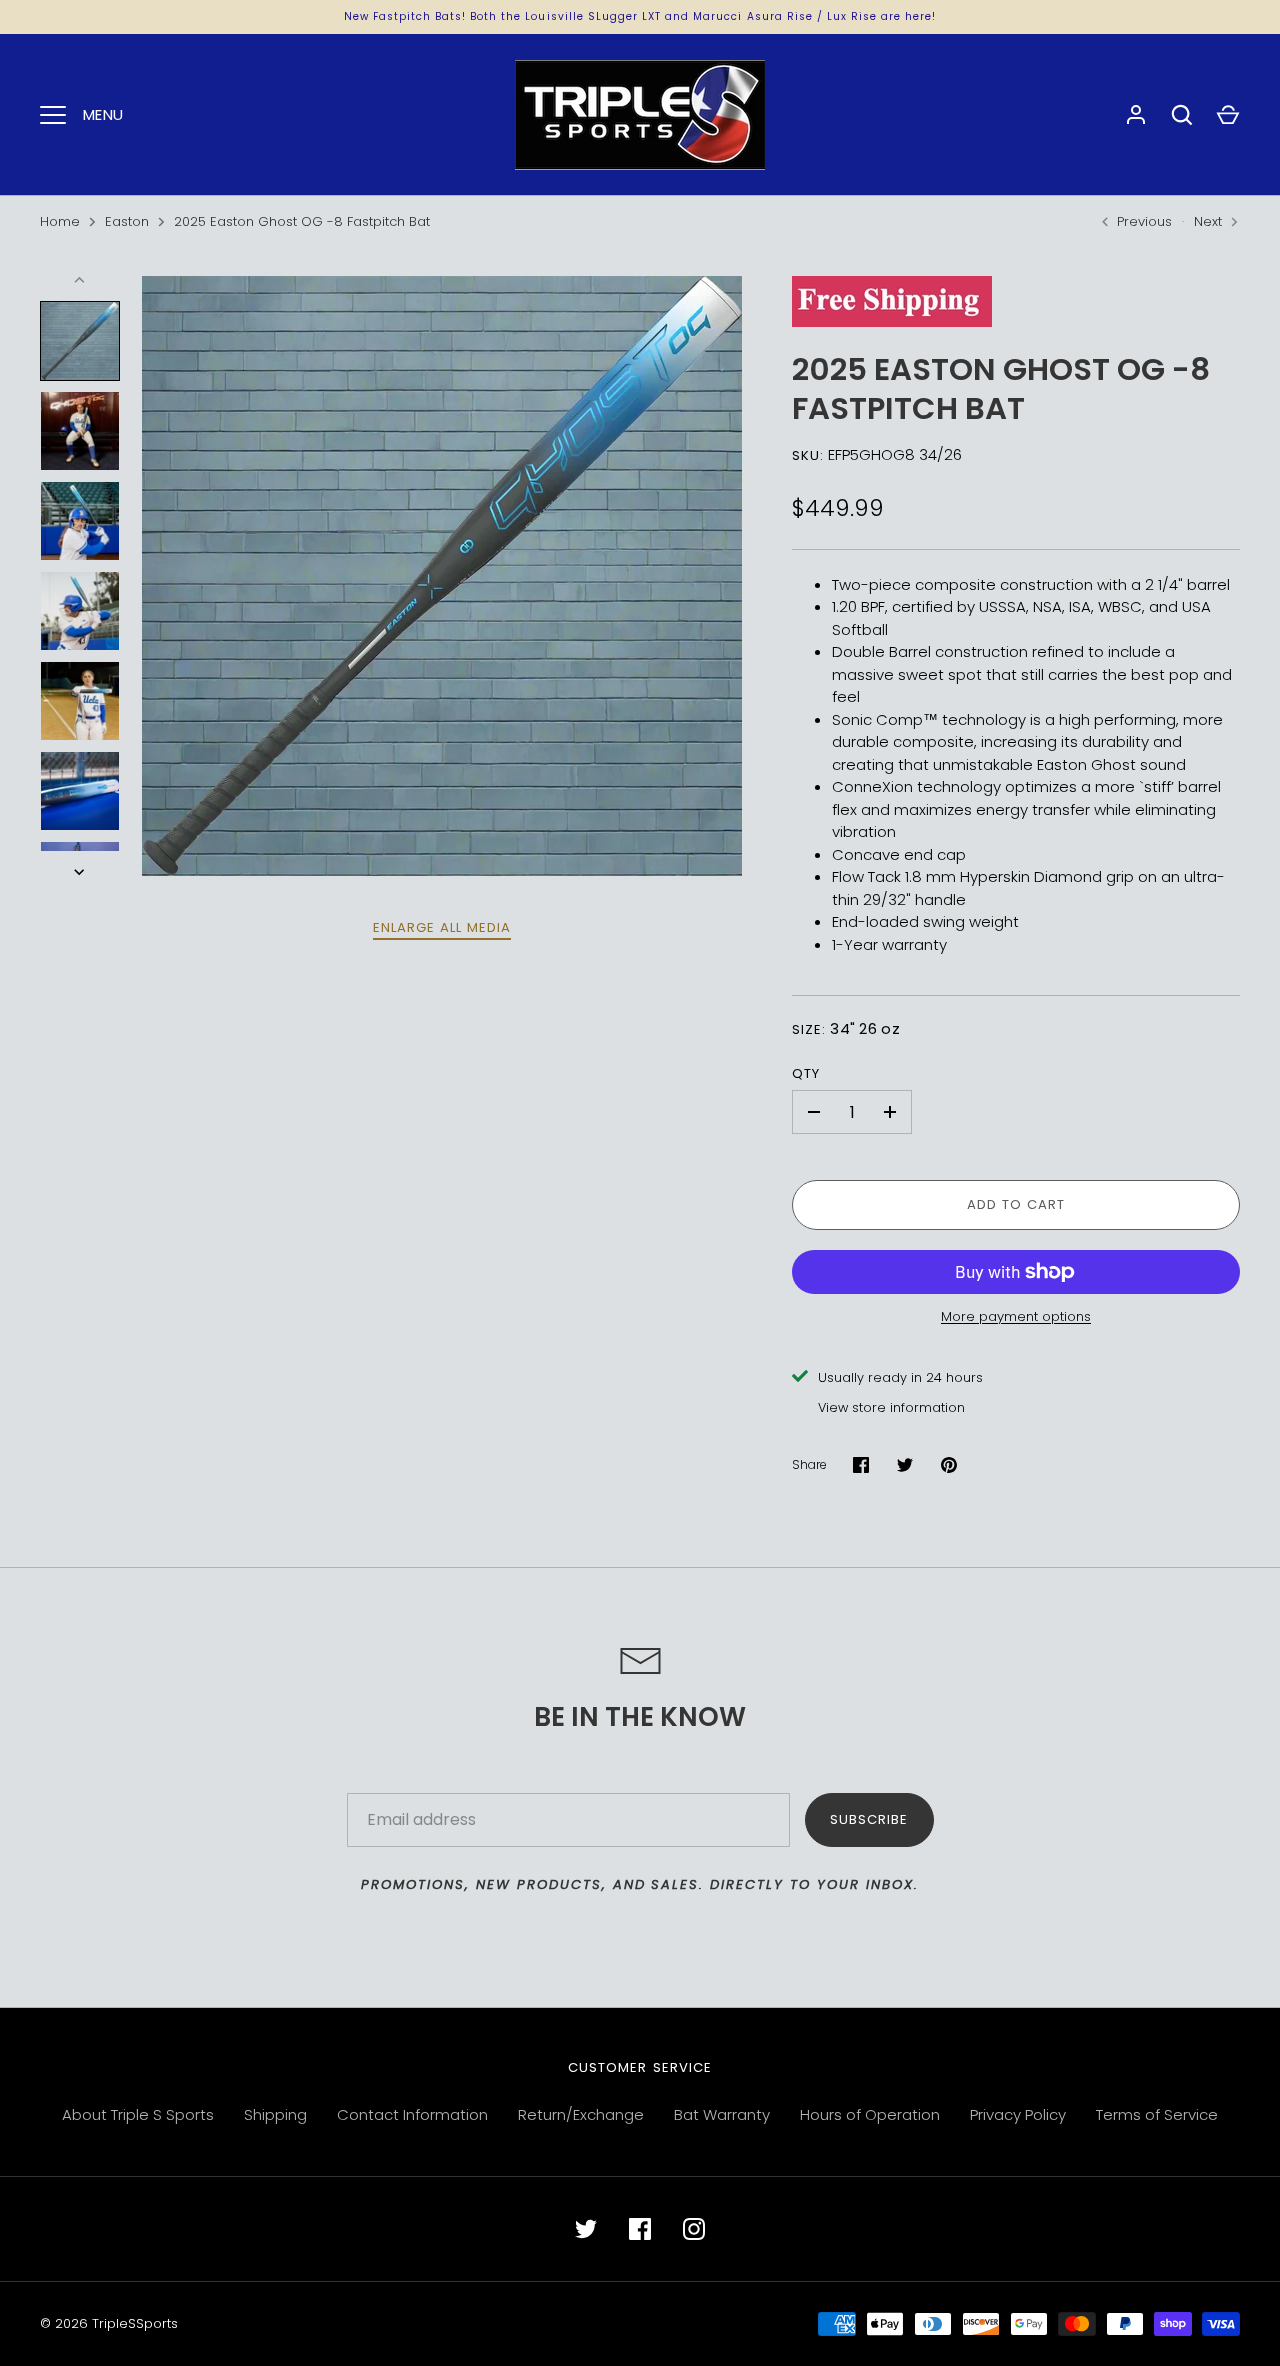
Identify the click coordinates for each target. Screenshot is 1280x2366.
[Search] (1182, 115)
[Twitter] (586, 2229)
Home (60, 221)
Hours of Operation (870, 2114)
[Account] (1136, 115)
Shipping (275, 2114)
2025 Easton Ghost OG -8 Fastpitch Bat (302, 221)
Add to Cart (1016, 1204)
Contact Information (412, 2114)
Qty (806, 1073)
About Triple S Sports (138, 2114)
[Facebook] (640, 2229)
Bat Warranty (722, 2114)
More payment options (1016, 1316)
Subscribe (869, 1819)
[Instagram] (694, 2229)
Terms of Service (1157, 2114)
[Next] (81, 872)
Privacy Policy (1018, 2114)
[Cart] (1228, 115)
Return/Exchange (581, 2114)
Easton (127, 221)
